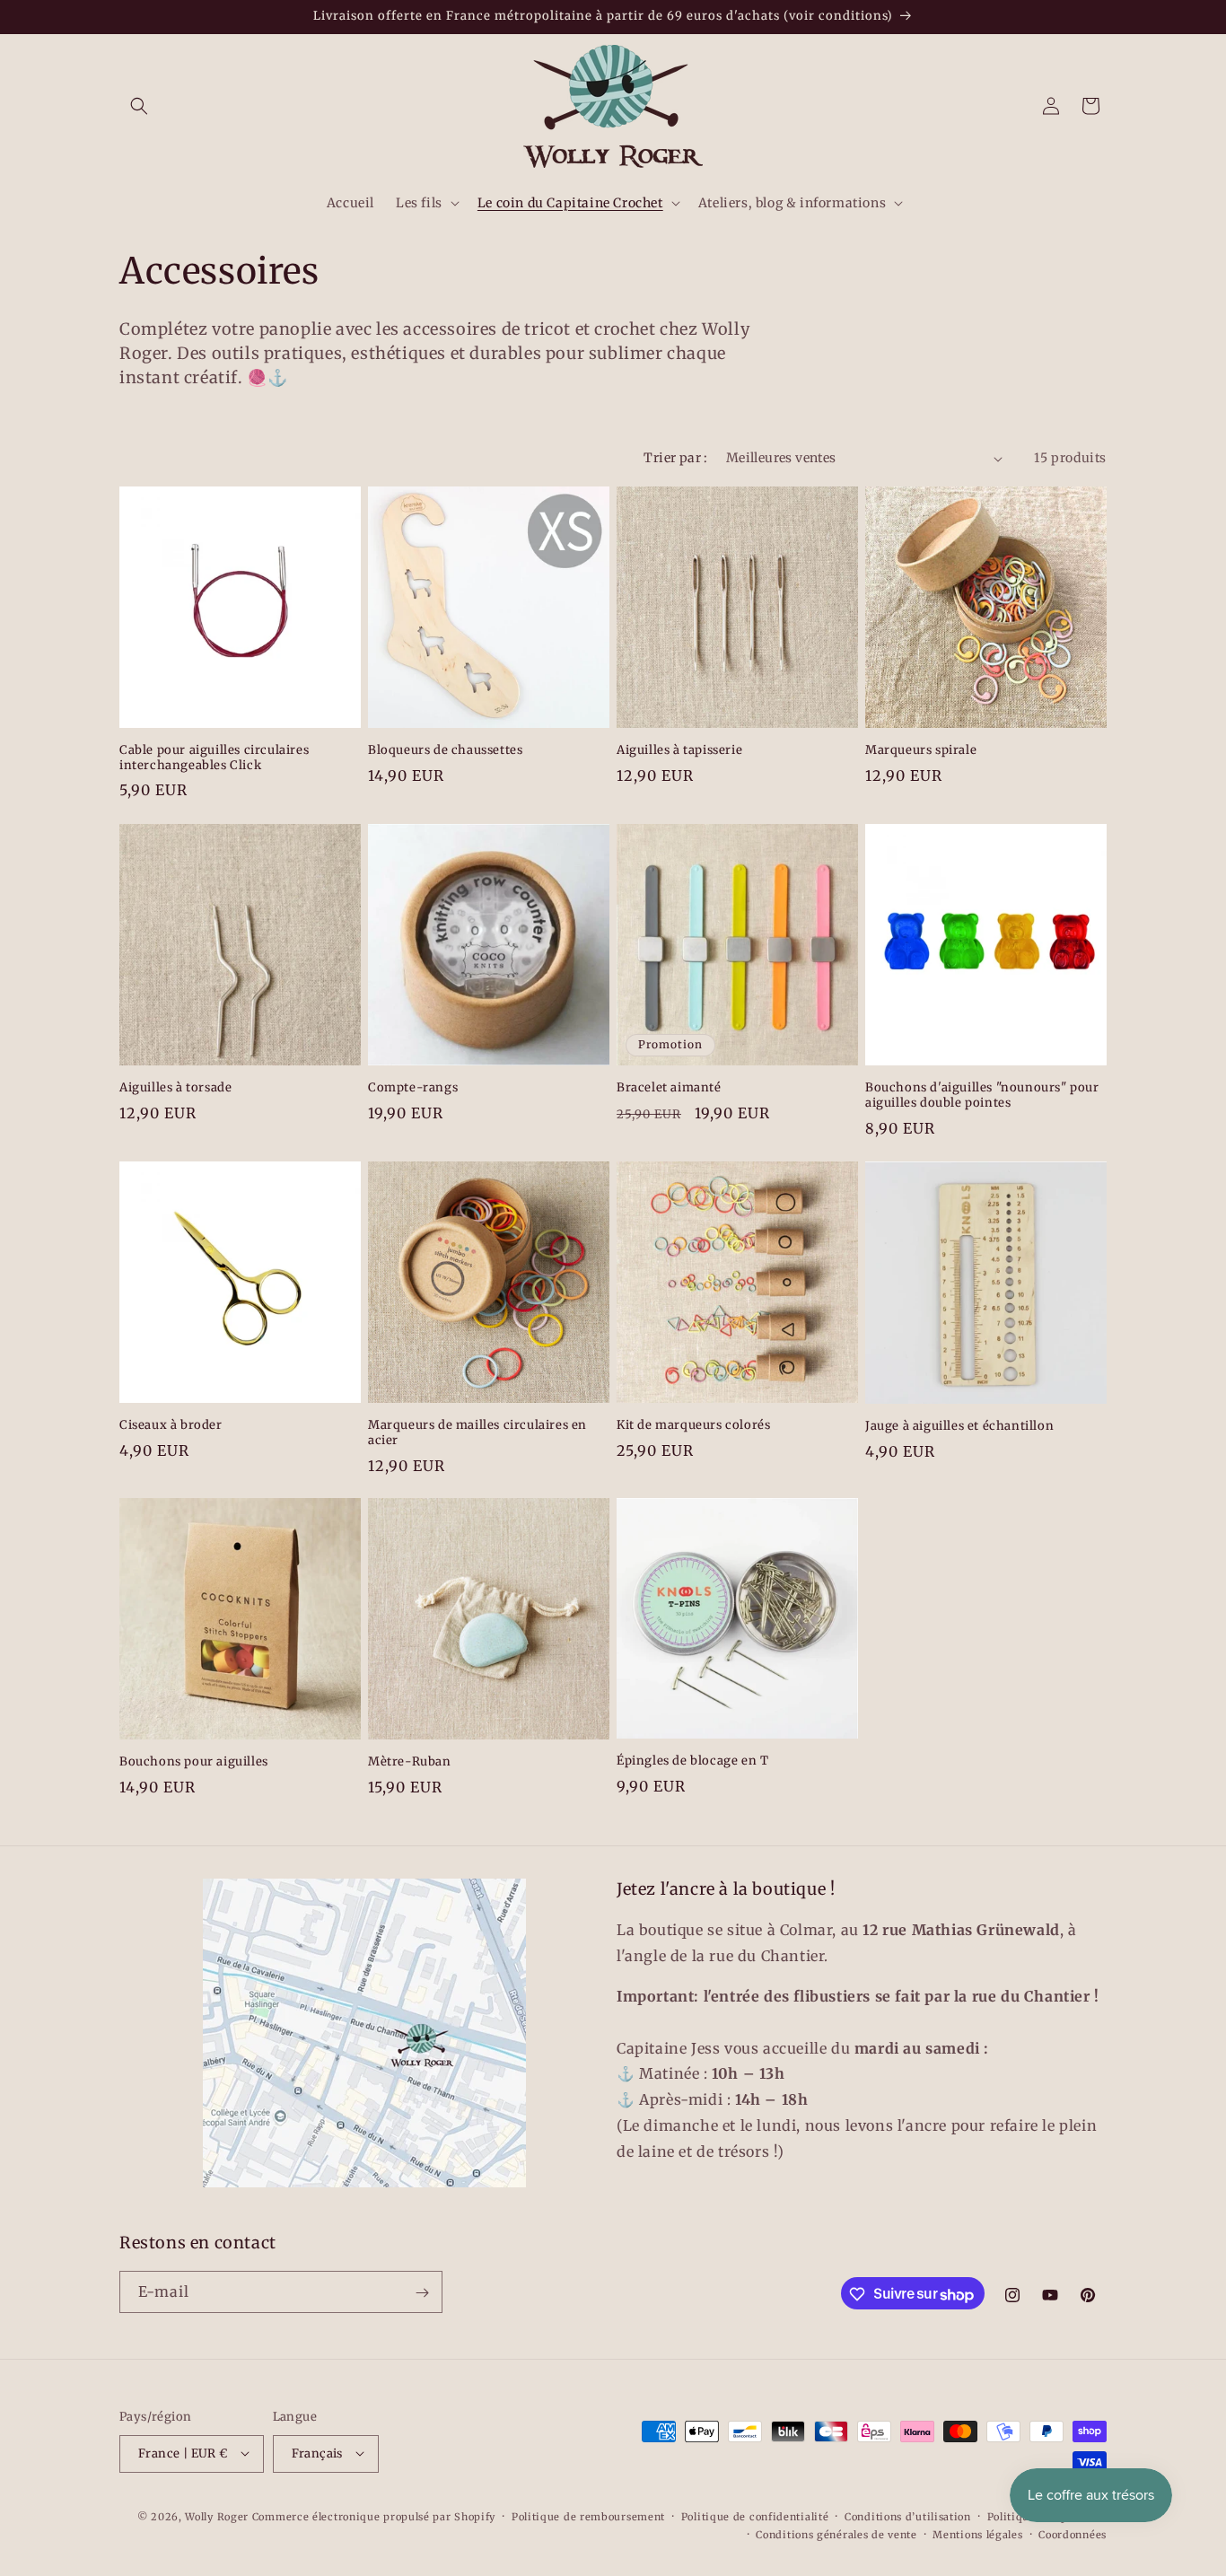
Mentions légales (977, 2534)
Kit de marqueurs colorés (693, 1425)
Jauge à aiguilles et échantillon (959, 1426)
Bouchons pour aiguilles (194, 1762)
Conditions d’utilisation (908, 2516)
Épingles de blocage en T (692, 1762)
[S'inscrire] (422, 2293)
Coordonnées (1073, 2534)
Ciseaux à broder (171, 1425)
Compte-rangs (413, 1088)
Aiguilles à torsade (175, 1088)
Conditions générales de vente (836, 2534)
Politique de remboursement (588, 2516)
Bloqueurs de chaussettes (445, 750)
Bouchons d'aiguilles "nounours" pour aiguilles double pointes (982, 1095)
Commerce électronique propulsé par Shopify (374, 2516)
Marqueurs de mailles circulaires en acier (477, 1433)
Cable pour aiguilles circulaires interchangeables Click (214, 758)
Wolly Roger (217, 2516)
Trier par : (675, 458)
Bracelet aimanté (669, 1088)
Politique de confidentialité (755, 2516)
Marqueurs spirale (921, 750)
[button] (139, 106)
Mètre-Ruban (410, 1762)
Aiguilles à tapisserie (679, 750)
